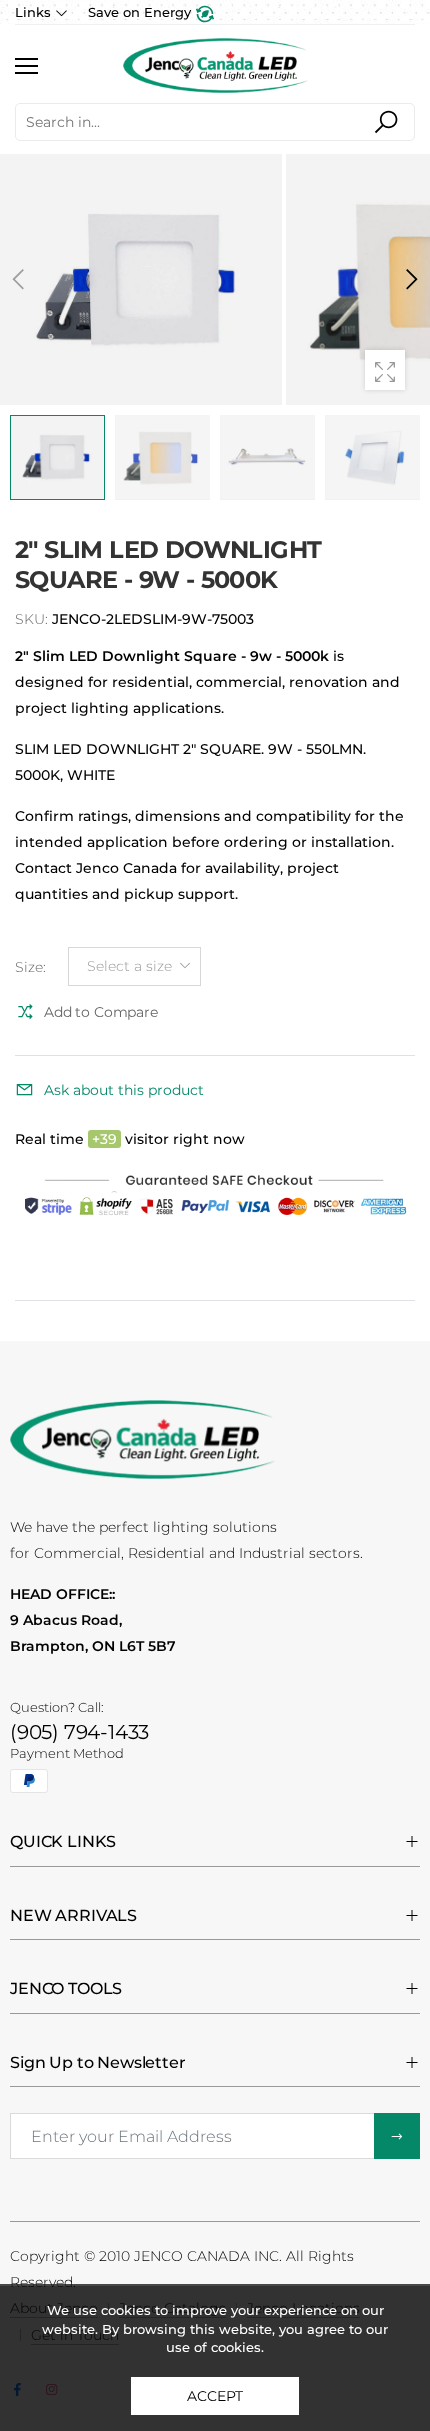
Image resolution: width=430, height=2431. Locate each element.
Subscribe (397, 2136)
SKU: (33, 619)
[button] (410, 279)
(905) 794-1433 (79, 1732)
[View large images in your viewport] (385, 370)
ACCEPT (214, 2396)
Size (30, 966)
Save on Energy (141, 12)
